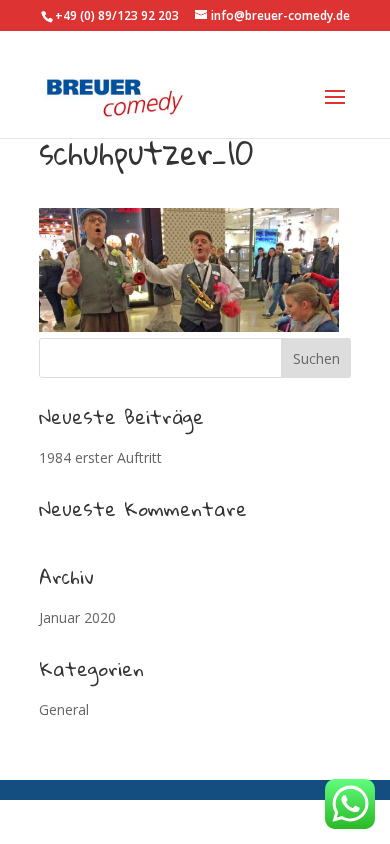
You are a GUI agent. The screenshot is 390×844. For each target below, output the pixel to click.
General (64, 709)
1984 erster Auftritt (100, 457)
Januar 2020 (77, 617)
